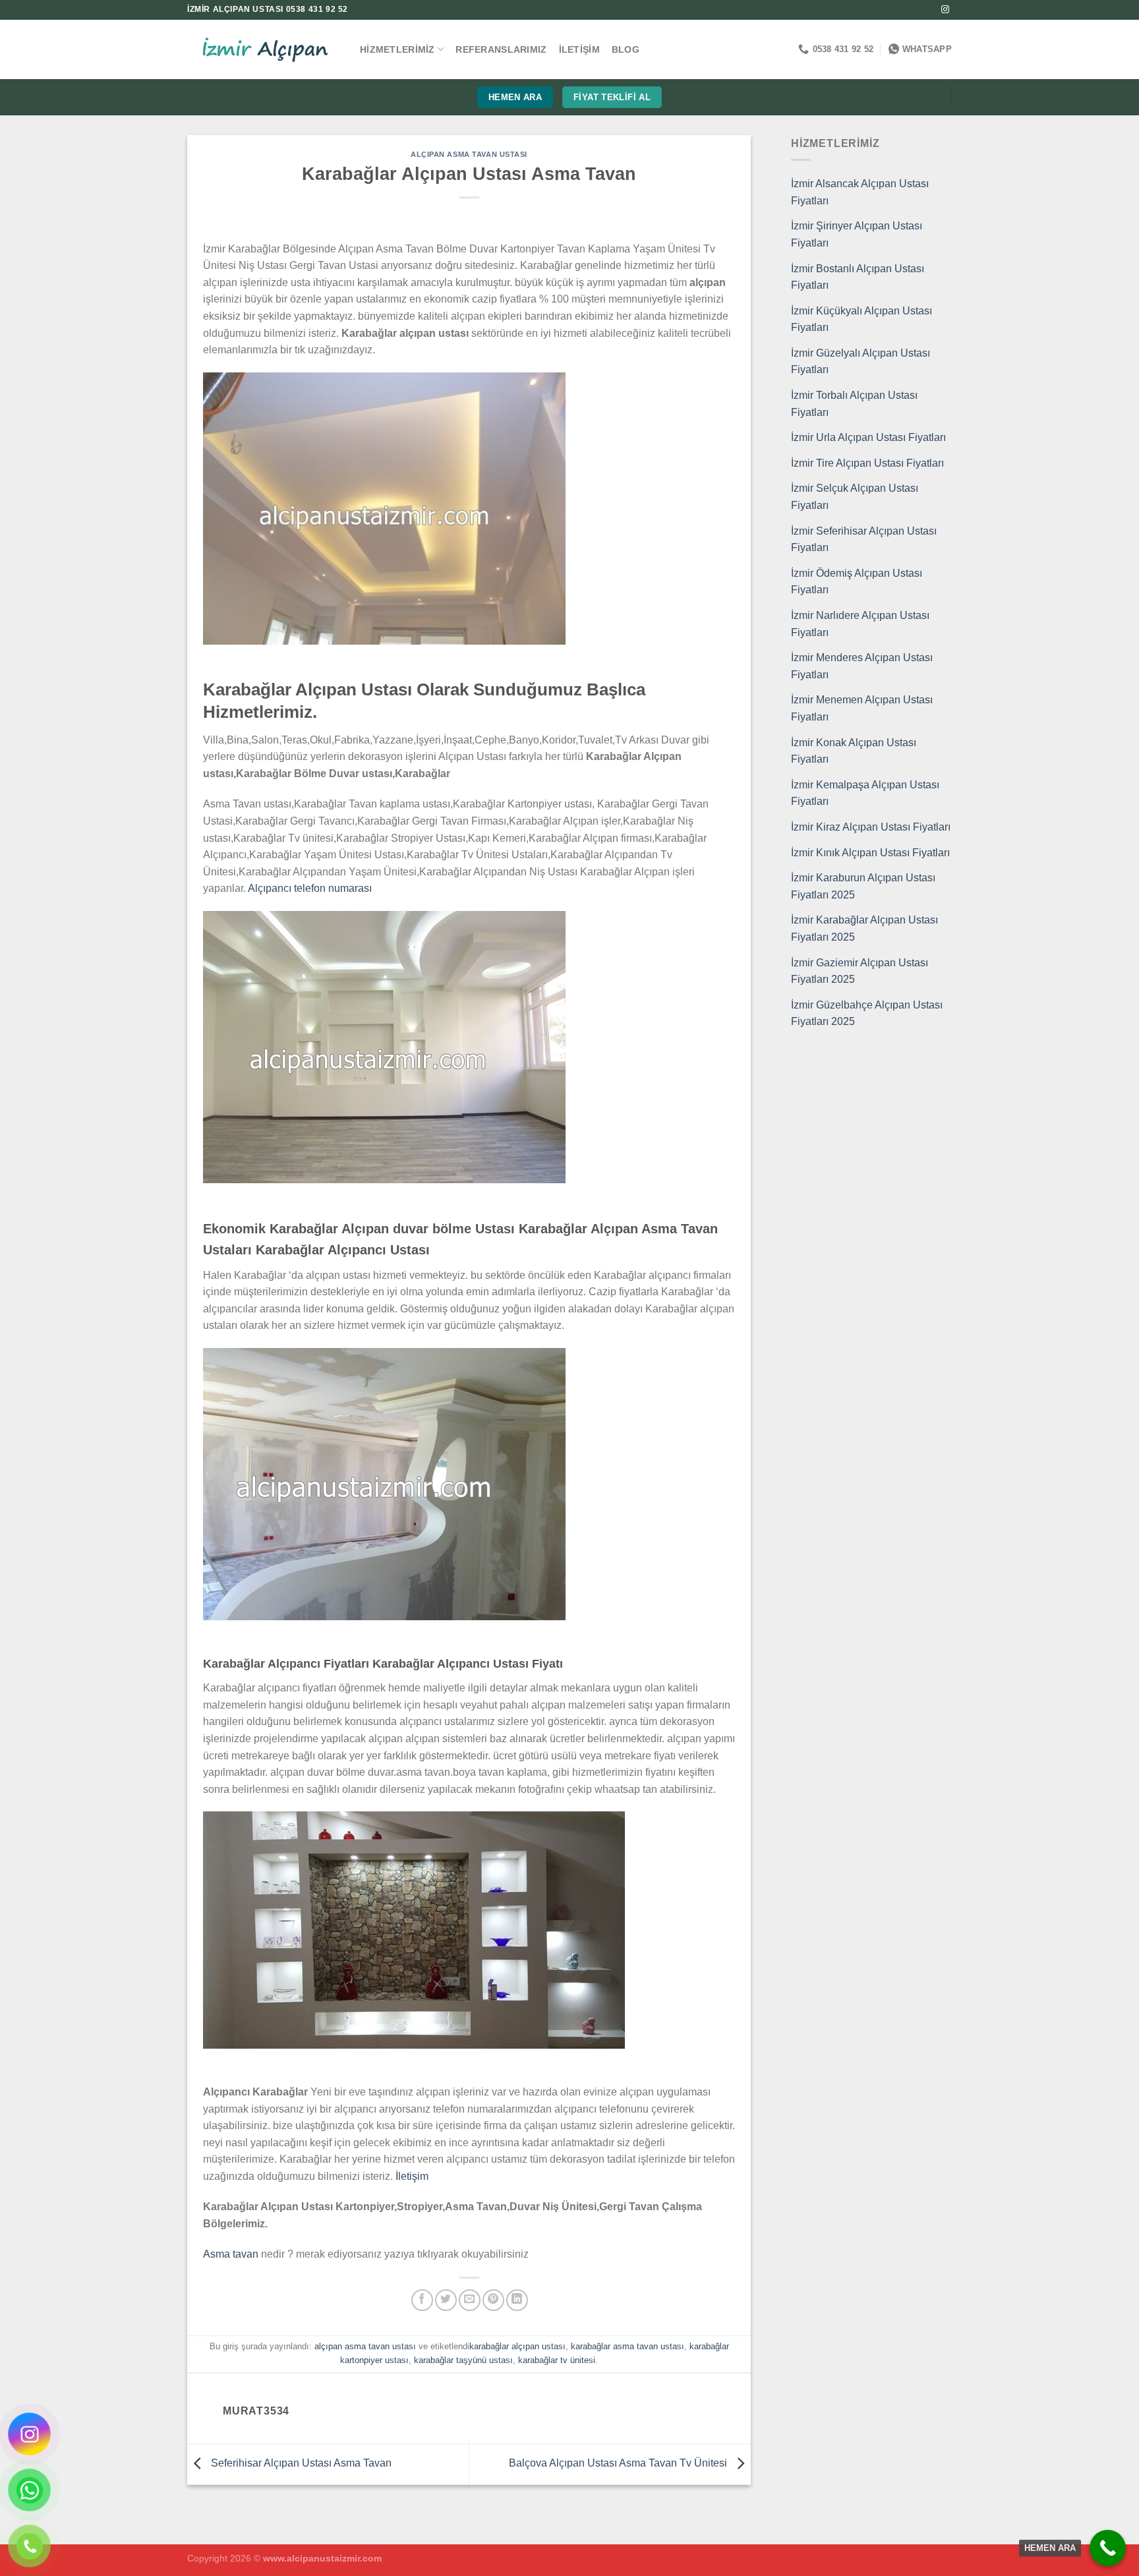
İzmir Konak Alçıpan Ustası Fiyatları (854, 751)
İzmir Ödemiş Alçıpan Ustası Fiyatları (857, 582)
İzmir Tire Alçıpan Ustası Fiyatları (867, 463)
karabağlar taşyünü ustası (463, 2360)
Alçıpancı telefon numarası (310, 888)
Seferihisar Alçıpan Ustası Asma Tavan (300, 2464)
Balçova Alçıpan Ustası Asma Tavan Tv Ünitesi (619, 2464)
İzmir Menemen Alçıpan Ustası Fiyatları (862, 708)
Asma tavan (231, 2254)
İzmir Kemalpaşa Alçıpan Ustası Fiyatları (865, 793)
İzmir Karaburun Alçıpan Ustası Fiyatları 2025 (863, 886)
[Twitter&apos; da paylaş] (446, 2300)
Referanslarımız (501, 49)
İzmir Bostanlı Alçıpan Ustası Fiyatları (858, 277)
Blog (626, 49)
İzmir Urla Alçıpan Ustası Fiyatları (868, 437)
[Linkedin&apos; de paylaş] (517, 2300)
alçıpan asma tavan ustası (469, 154)
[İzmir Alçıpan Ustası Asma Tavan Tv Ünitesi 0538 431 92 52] (264, 50)
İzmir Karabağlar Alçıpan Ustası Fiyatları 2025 (864, 928)
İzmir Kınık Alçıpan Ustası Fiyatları (870, 853)
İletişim (579, 49)
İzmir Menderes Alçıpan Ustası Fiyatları (862, 666)
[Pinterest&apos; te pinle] (493, 2300)
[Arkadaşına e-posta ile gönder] (470, 2300)
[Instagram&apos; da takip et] (945, 10)
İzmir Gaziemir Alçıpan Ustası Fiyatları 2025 (860, 971)
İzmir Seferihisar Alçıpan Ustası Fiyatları (864, 540)
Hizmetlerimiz (397, 49)
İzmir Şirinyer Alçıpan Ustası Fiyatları (857, 234)
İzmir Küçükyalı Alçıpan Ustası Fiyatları (862, 319)
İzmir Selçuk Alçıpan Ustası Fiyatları (855, 497)
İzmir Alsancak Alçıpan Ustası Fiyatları (860, 192)
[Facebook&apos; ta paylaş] (422, 2300)
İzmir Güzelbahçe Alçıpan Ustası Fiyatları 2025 (867, 1013)
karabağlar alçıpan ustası (517, 2346)
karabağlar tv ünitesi (557, 2360)
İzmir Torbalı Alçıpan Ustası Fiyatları (854, 404)
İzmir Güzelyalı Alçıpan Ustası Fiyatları (861, 362)
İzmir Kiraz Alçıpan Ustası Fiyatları (871, 827)
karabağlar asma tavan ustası (628, 2346)
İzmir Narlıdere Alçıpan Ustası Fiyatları (860, 624)
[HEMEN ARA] (1108, 2548)
